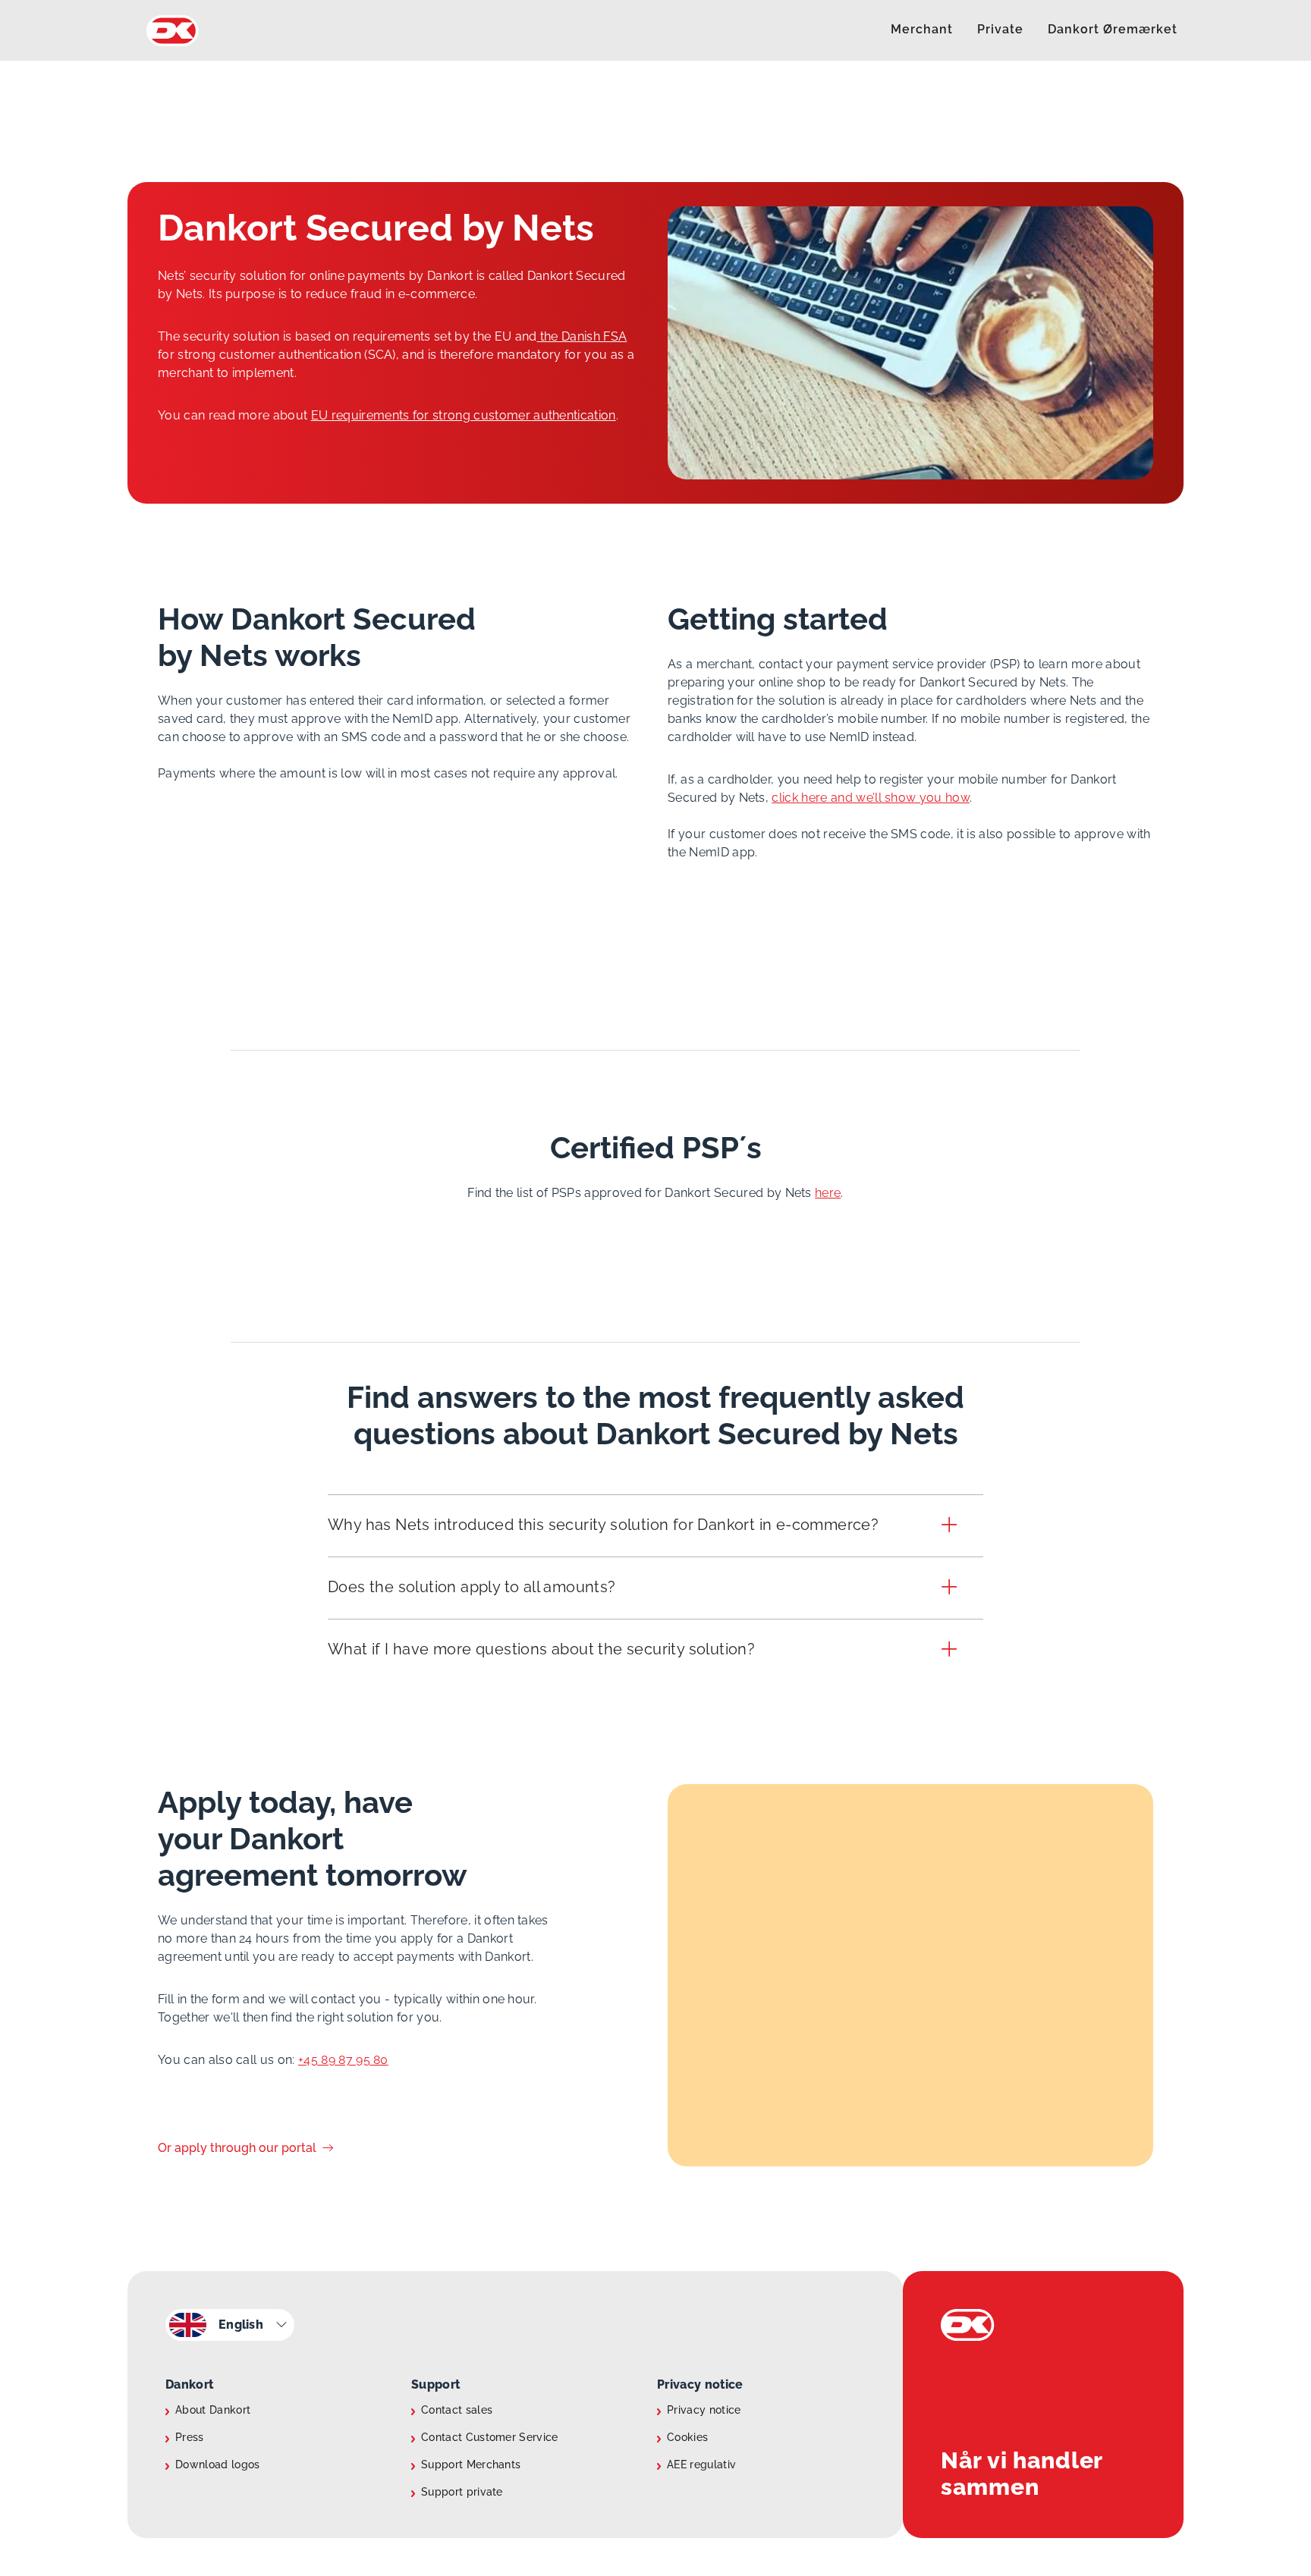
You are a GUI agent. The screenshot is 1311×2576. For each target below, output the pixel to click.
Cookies (687, 2437)
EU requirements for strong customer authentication (464, 415)
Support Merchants (471, 2464)
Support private (462, 2492)
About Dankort (213, 2410)
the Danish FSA (582, 336)
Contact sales (457, 2410)
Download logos (217, 2464)
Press (190, 2437)
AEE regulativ (701, 2464)
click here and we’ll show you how (871, 798)
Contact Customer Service (490, 2437)
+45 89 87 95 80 (343, 2060)
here (828, 1193)
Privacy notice (704, 2410)
